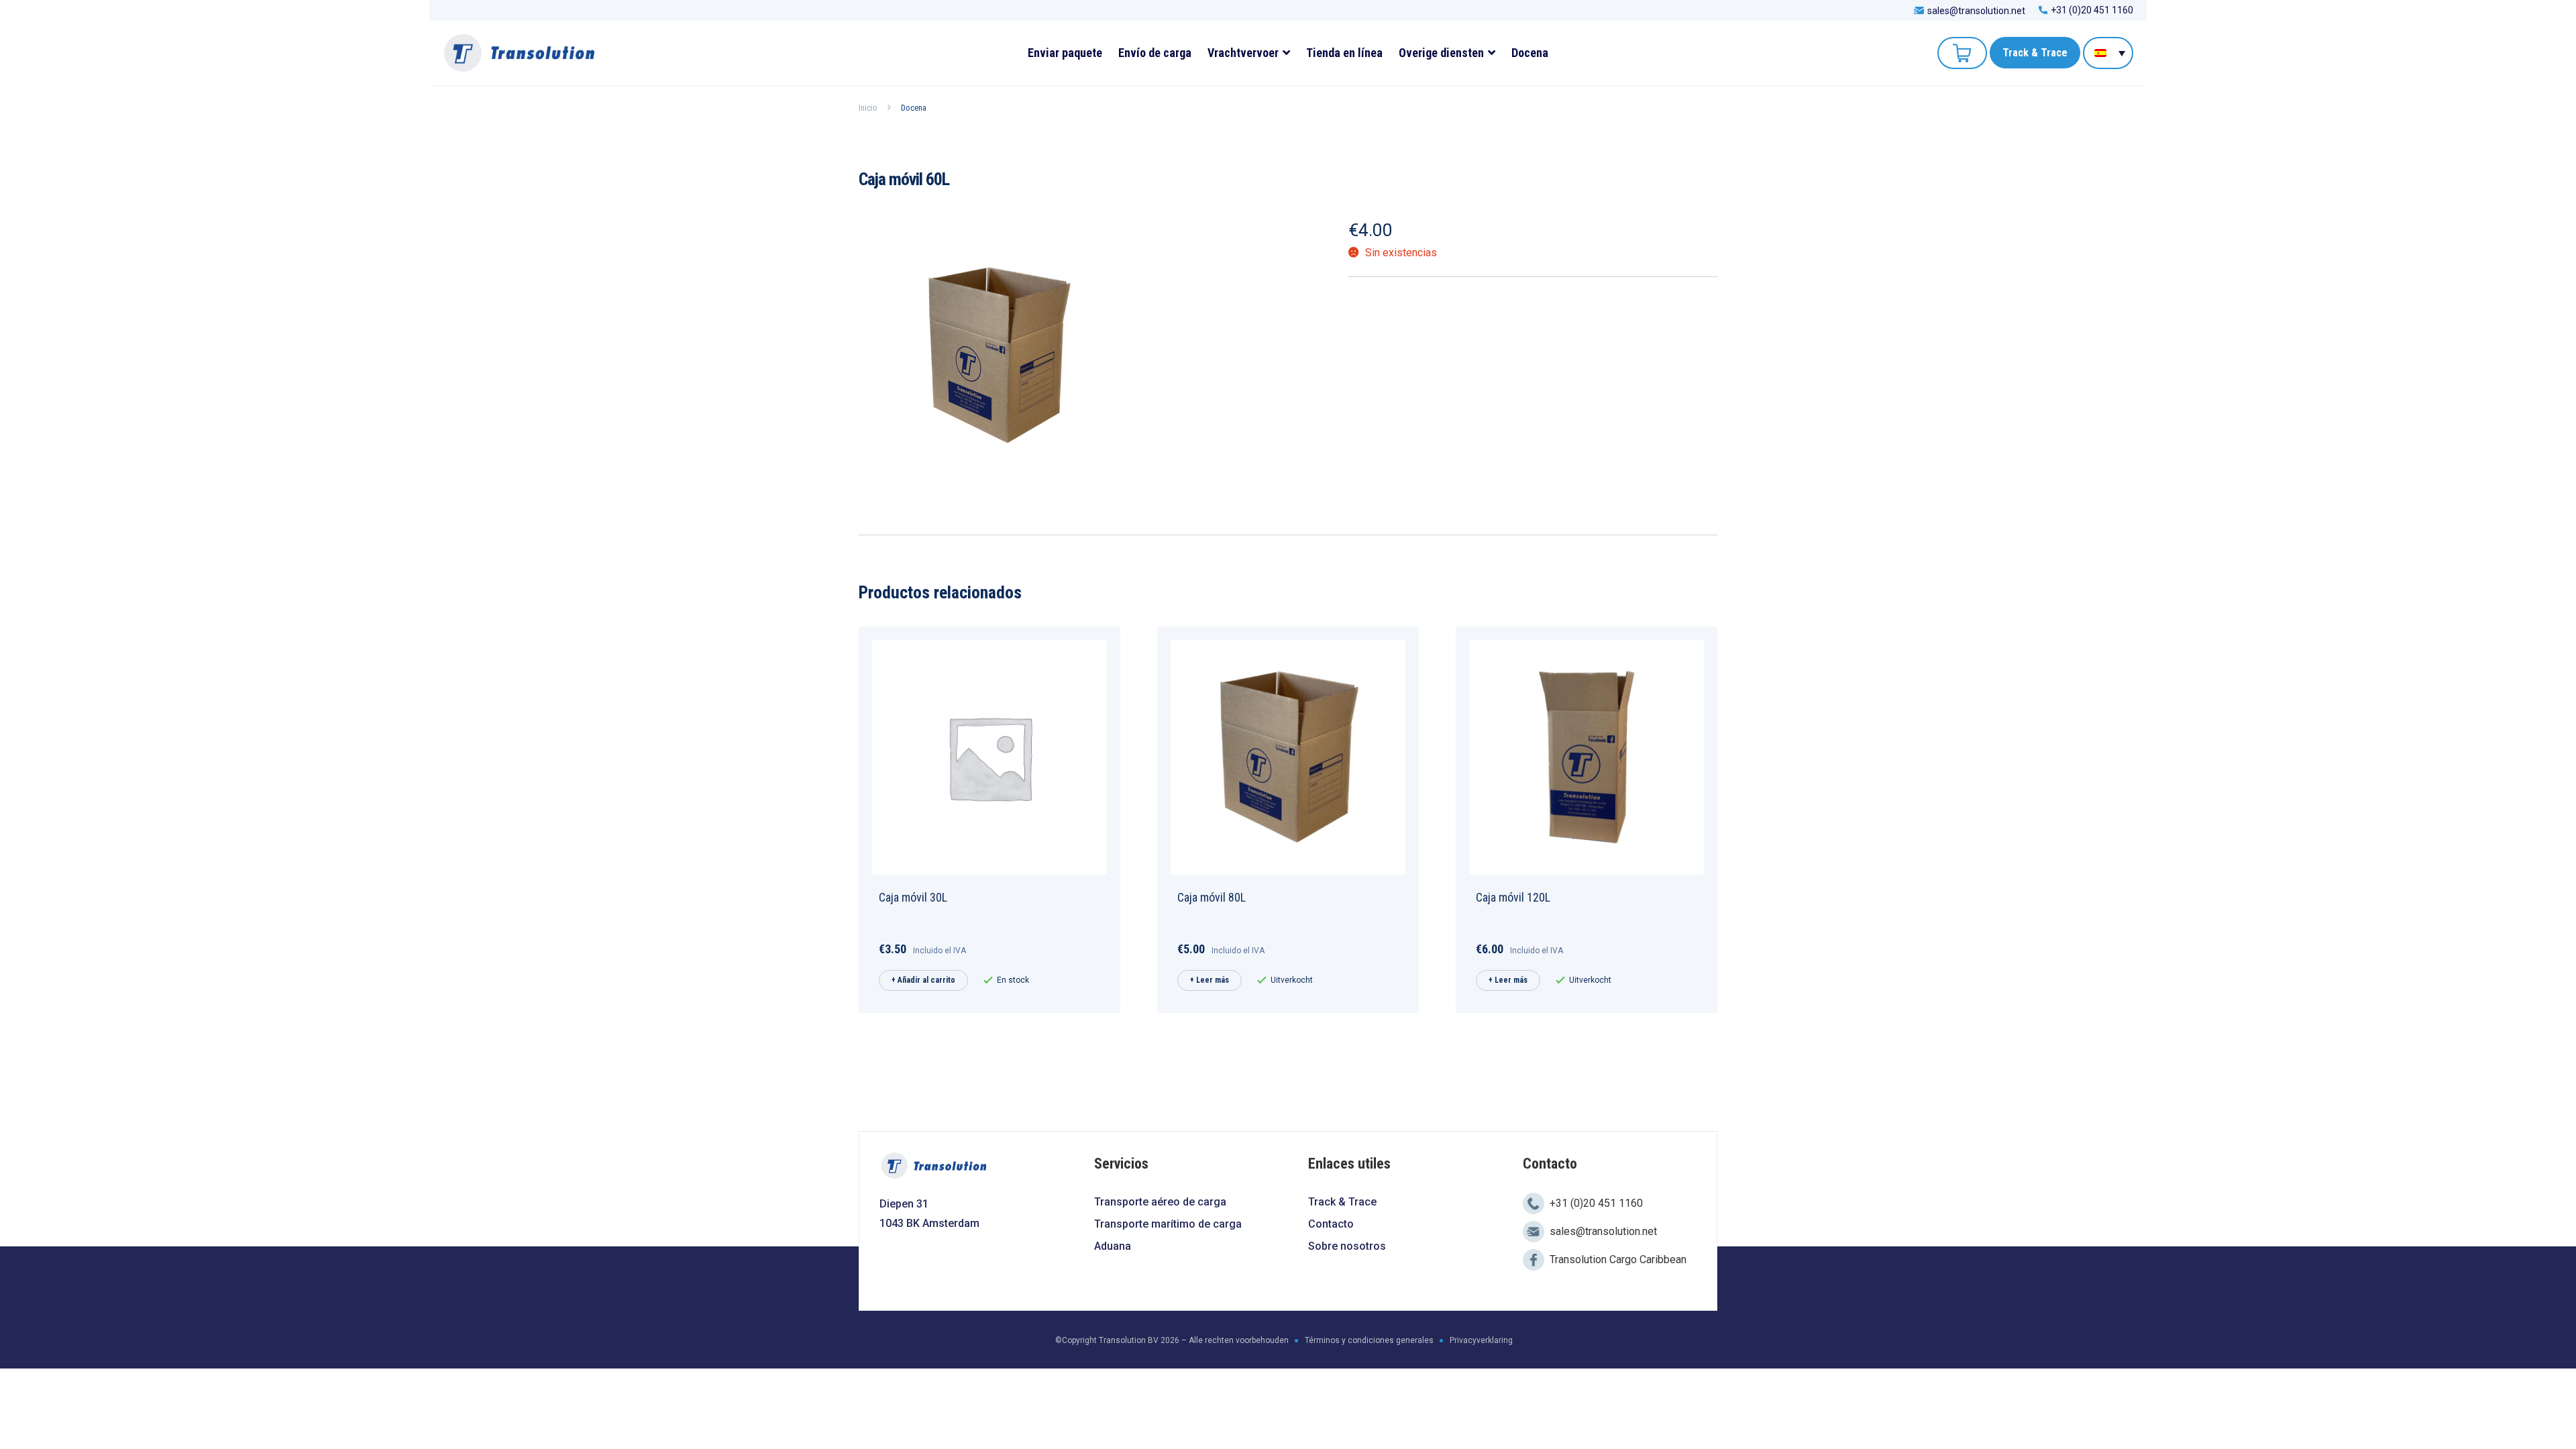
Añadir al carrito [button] (926, 980)
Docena (1530, 53)
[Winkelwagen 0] (1962, 53)
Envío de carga (1155, 53)
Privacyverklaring (1481, 1340)
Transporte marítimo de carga (1168, 1224)
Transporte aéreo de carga (1160, 1202)
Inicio (868, 108)
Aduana (1113, 1246)
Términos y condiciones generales (1369, 1340)
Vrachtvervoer (1243, 53)
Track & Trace (2035, 53)
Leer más (1213, 980)
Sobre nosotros (1347, 1246)
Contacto (1331, 1224)
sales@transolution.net (1976, 10)
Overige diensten (1441, 53)
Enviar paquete (1065, 53)
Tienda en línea (1344, 53)
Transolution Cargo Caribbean (1618, 1259)
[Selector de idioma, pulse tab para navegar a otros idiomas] (2108, 53)
